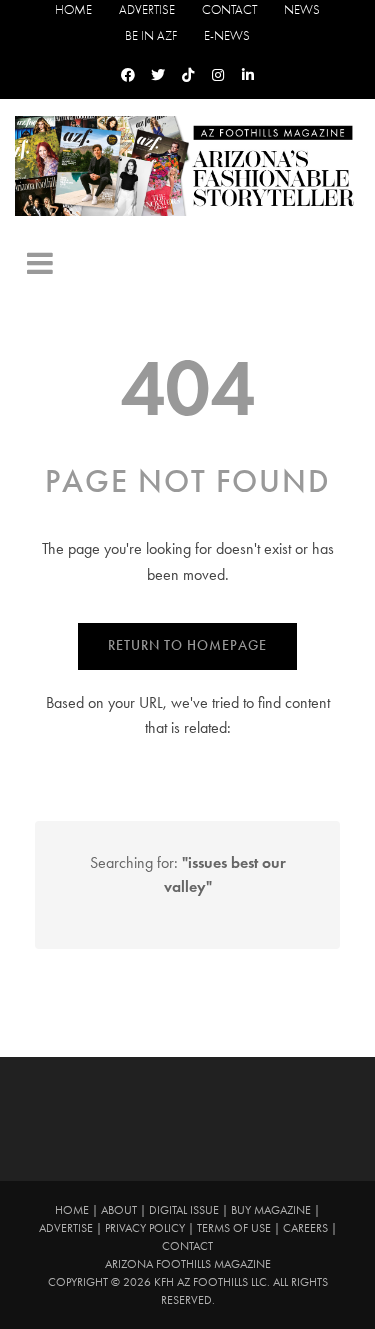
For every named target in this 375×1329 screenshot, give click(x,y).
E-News (227, 35)
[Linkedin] (248, 75)
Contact (229, 9)
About (119, 1210)
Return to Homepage (187, 645)
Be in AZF (151, 35)
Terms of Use (234, 1228)
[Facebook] (128, 75)
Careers (305, 1228)
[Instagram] (218, 75)
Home (73, 9)
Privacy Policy (145, 1228)
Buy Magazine (271, 1210)
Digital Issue (184, 1210)
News (302, 9)
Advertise (147, 9)
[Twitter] (158, 75)
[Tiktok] (188, 75)
